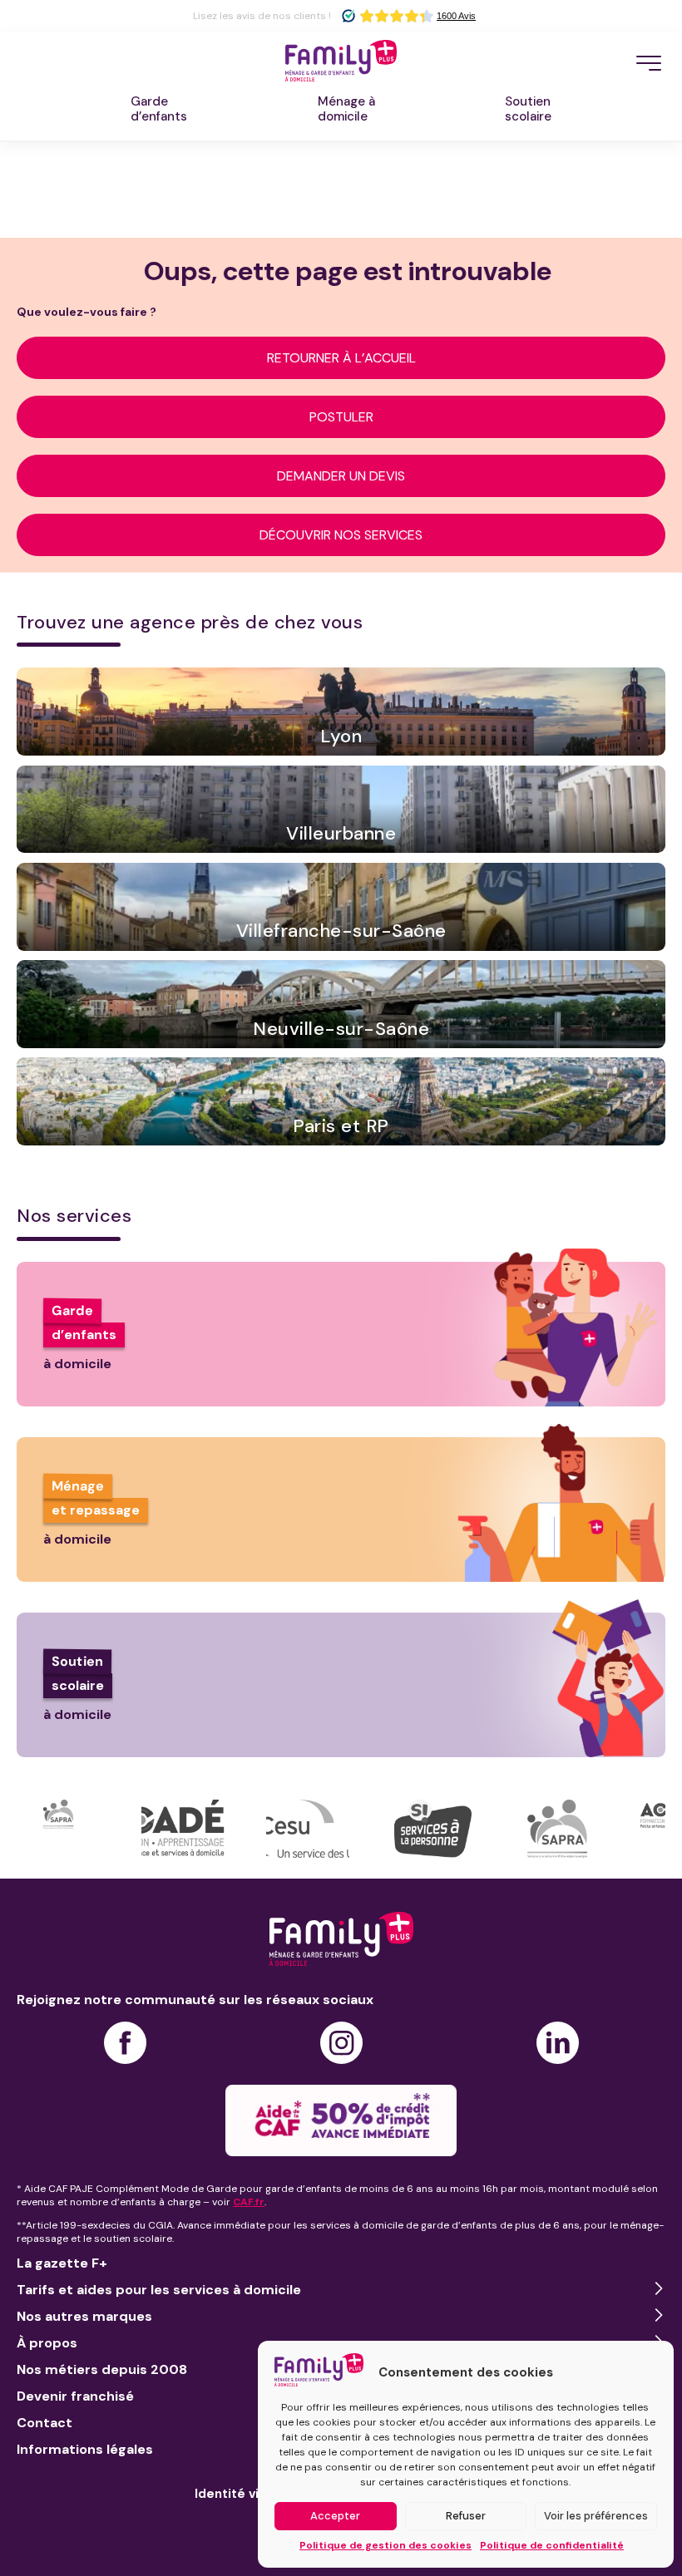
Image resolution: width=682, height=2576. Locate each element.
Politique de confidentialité (552, 2545)
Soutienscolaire (528, 109)
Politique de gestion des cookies (385, 2545)
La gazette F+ (62, 2263)
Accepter (335, 2516)
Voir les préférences (596, 2516)
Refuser (466, 2516)
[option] (79, 1829)
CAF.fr (249, 2202)
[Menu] (649, 63)
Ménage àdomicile (346, 109)
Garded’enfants (159, 109)
